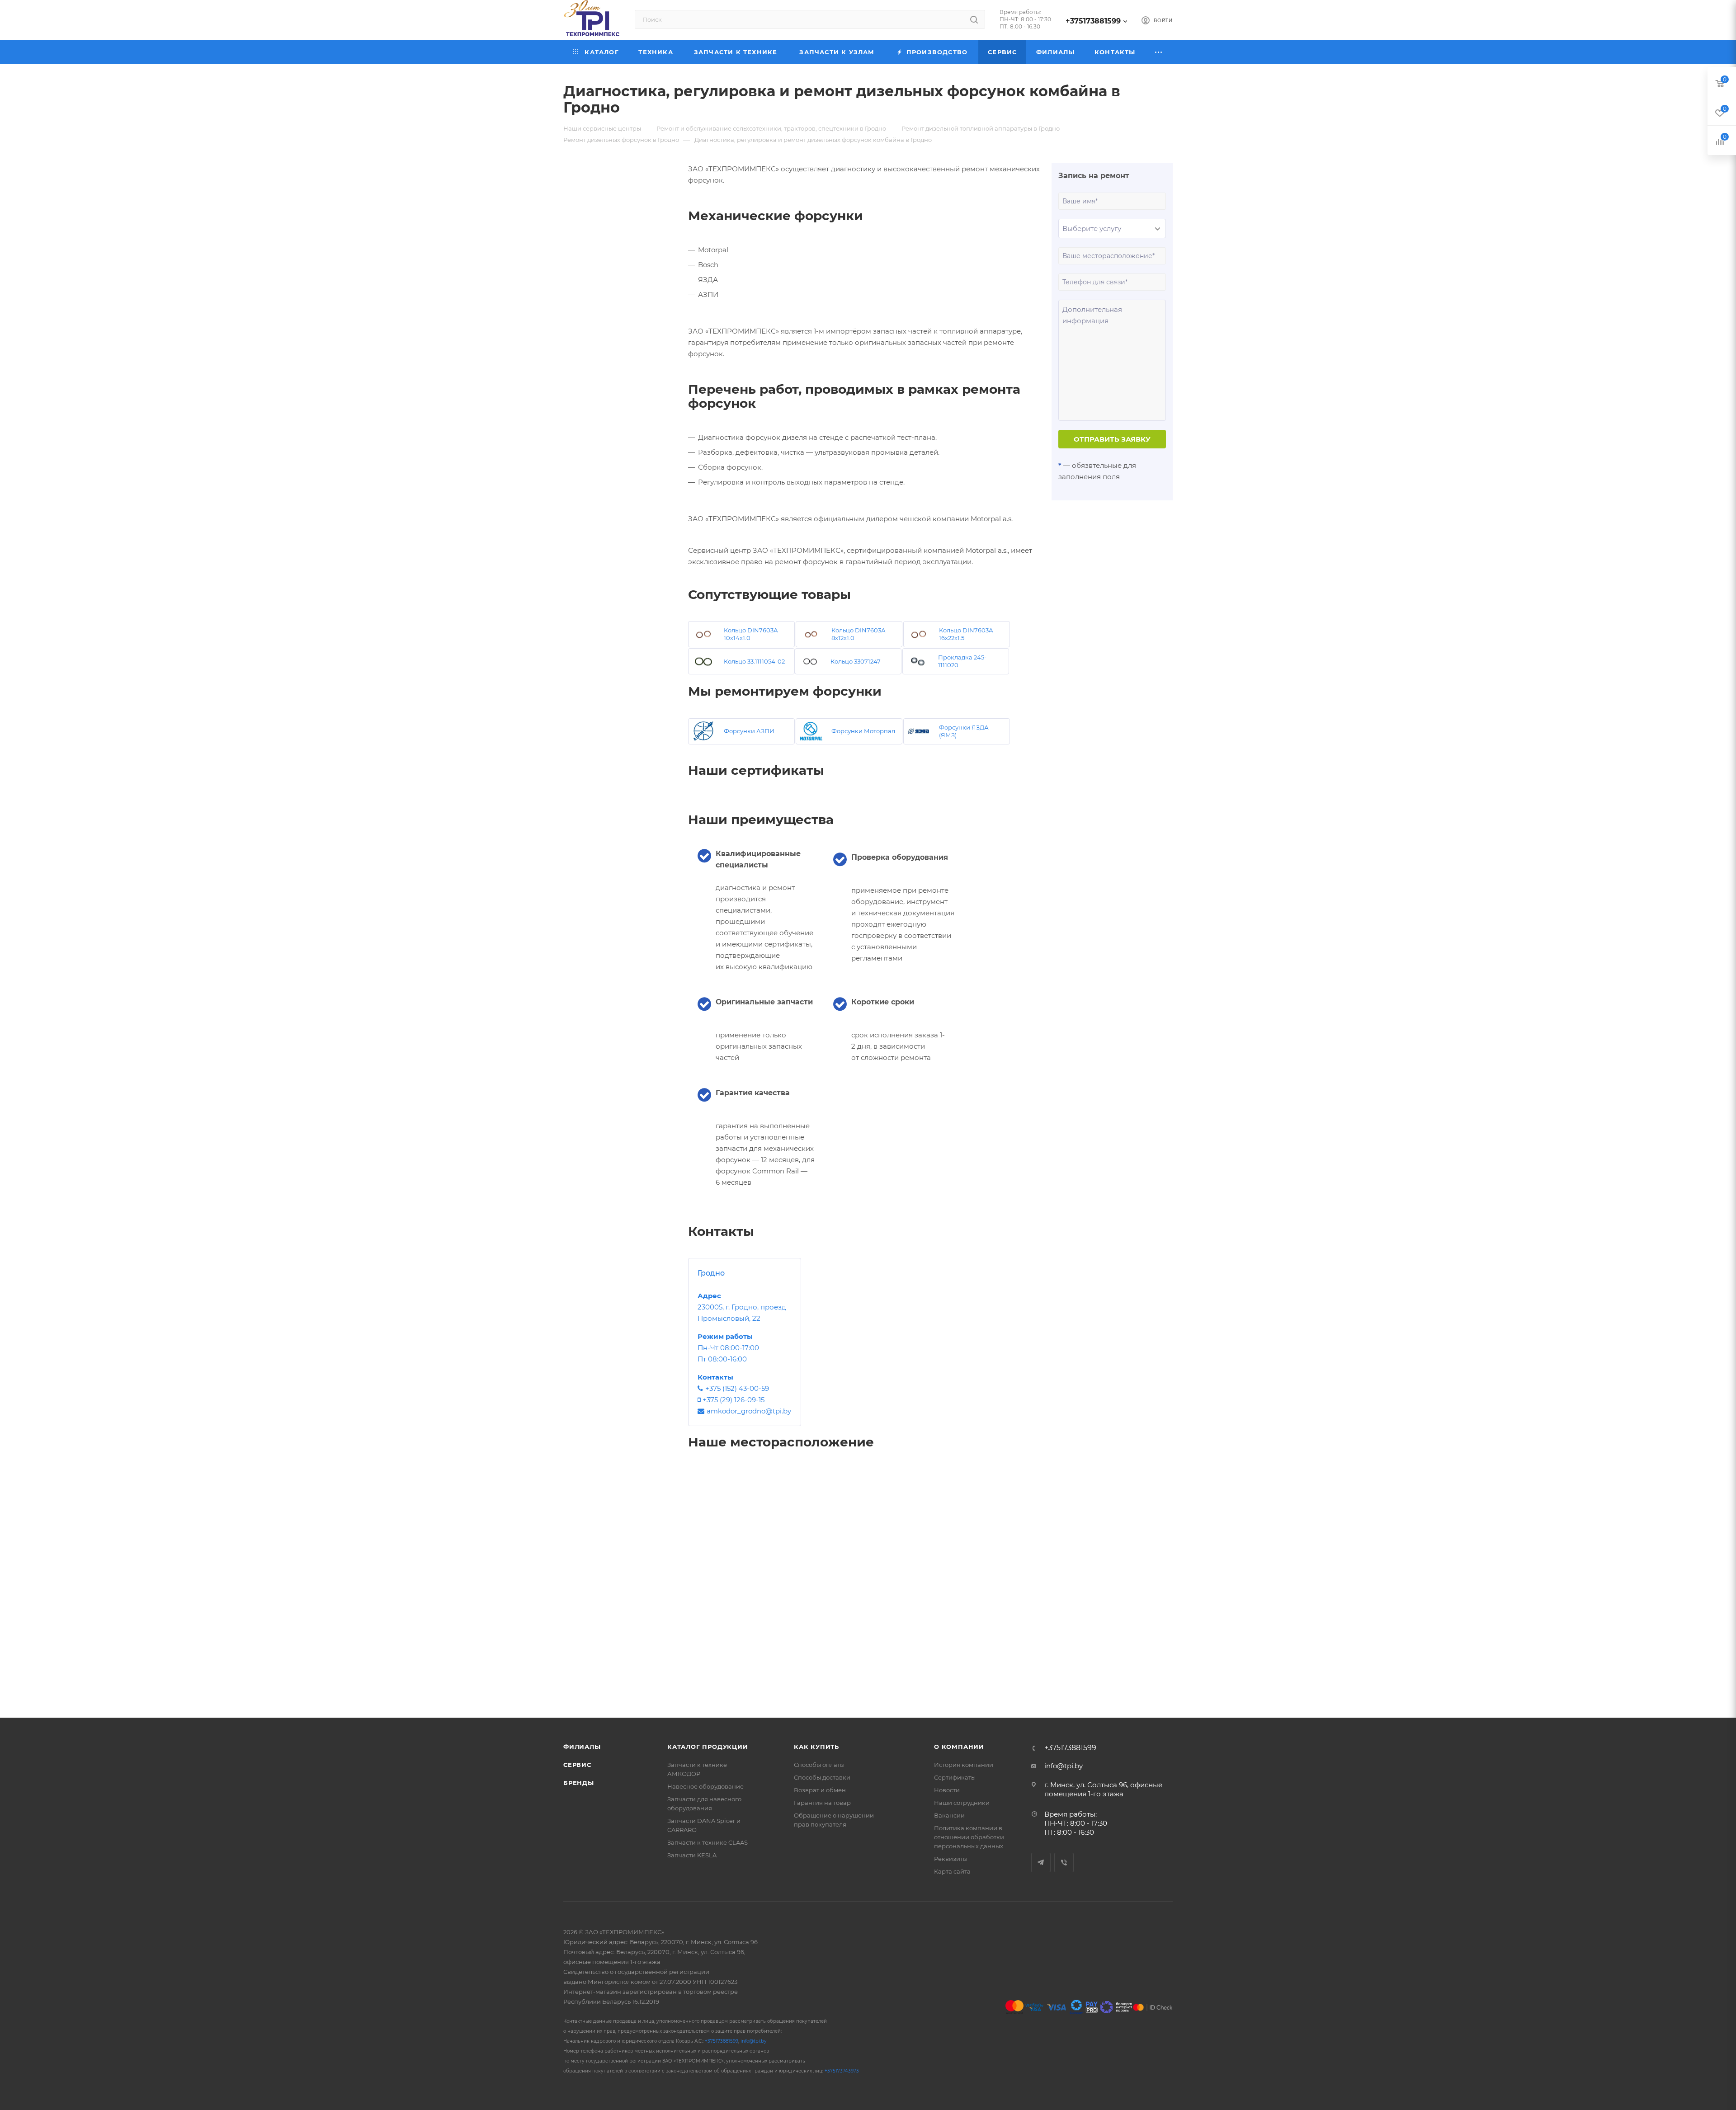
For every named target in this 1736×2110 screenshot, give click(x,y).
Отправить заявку (1112, 439)
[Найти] (974, 19)
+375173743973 (842, 2071)
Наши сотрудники (962, 1803)
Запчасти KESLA (692, 1855)
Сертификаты (955, 1777)
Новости (947, 1790)
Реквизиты (951, 1859)
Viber (1064, 1863)
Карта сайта (952, 1871)
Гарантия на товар (822, 1803)
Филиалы (582, 1747)
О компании (959, 1747)
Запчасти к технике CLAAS (708, 1842)
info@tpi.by (1064, 1766)
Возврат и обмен (820, 1790)
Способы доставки (822, 1777)
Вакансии (949, 1815)
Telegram (1041, 1863)
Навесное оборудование (705, 1786)
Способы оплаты (819, 1765)
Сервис (577, 1765)
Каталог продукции (708, 1747)
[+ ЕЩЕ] (1159, 52)
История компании (964, 1765)
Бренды (579, 1783)
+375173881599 (1093, 21)
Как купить (816, 1747)
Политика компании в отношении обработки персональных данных (969, 1837)
